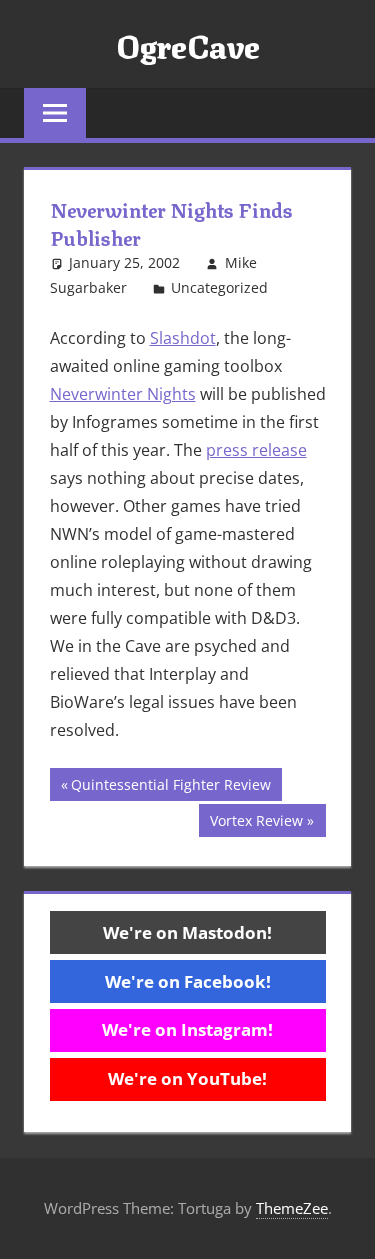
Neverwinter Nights (123, 394)
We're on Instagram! (187, 1029)
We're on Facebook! (188, 981)
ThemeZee (292, 1208)
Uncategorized (219, 287)
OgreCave (188, 44)
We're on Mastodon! (187, 932)
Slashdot (183, 338)
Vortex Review (256, 823)
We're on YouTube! (187, 1078)
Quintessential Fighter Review (170, 787)
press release (256, 450)
